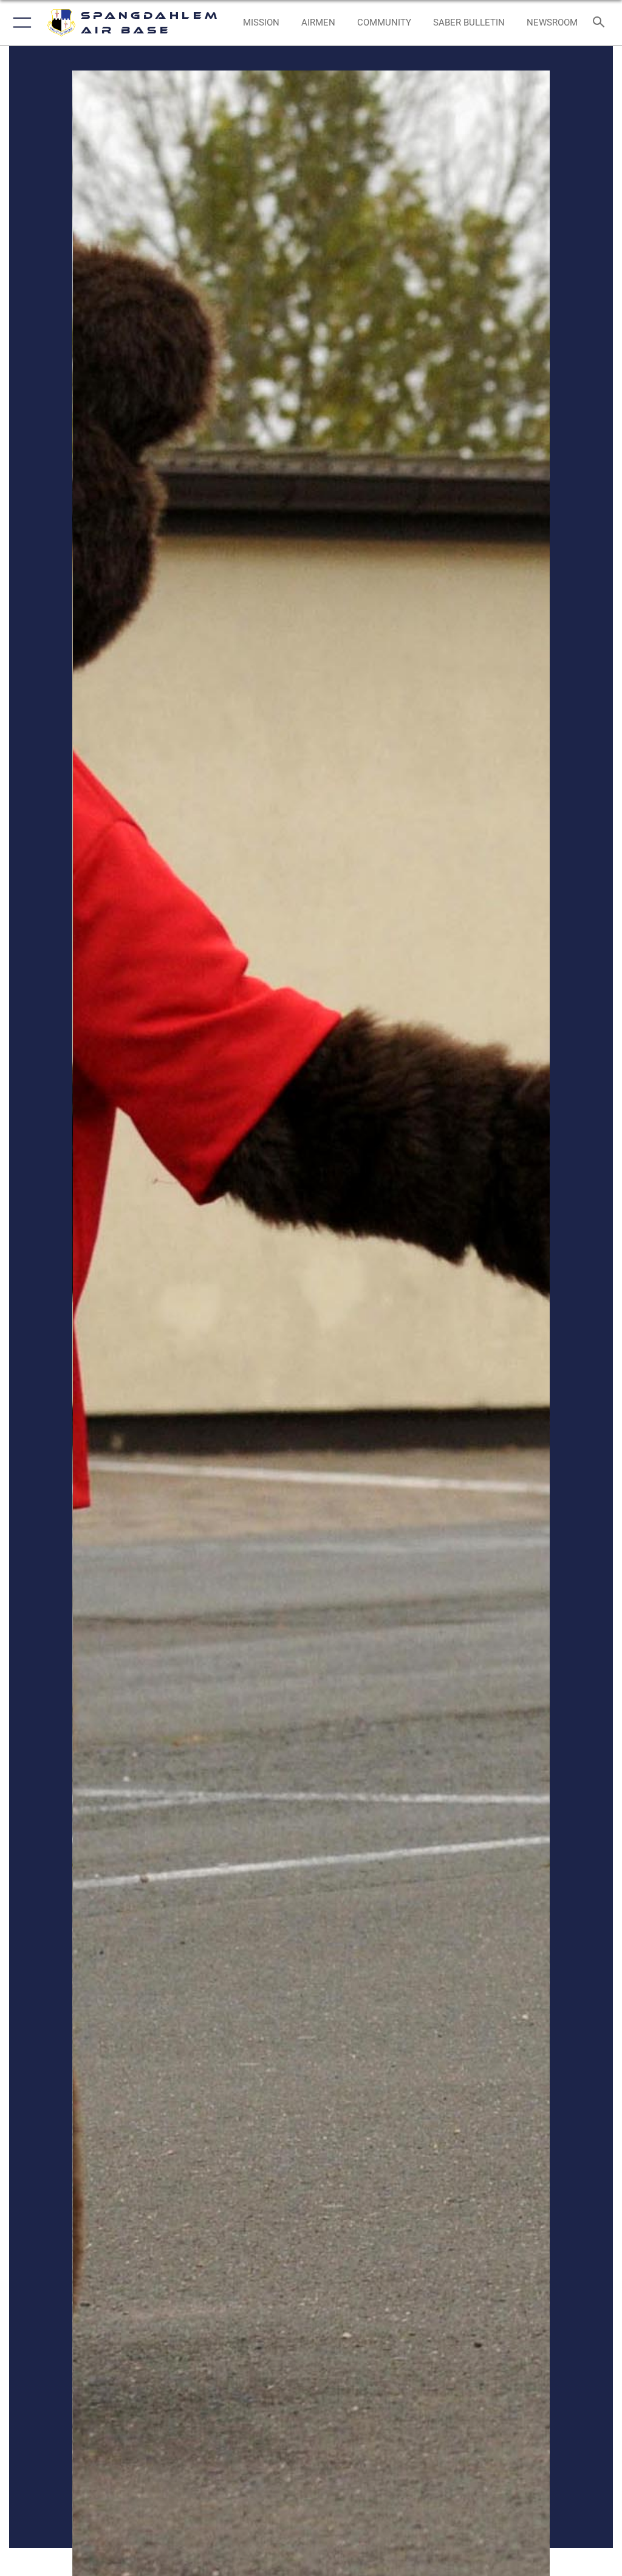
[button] (20, 23)
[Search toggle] (601, 23)
